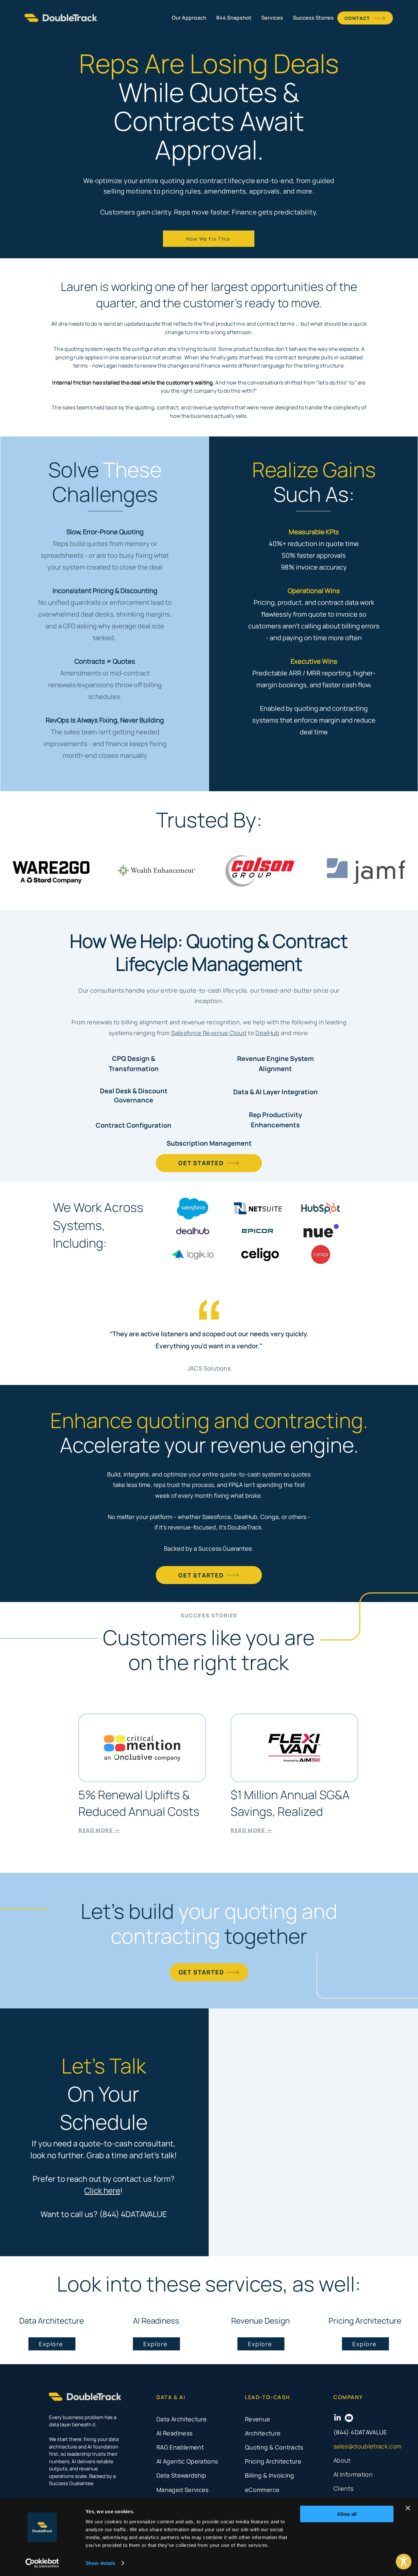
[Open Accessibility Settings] (404, 2562)
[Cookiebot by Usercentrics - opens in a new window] (42, 2563)
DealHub (267, 1033)
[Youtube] (349, 2418)
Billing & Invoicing (270, 2475)
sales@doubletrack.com (368, 2446)
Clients (344, 2488)
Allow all (347, 2514)
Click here (102, 2190)
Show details (100, 2563)
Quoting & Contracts (274, 2447)
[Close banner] (408, 2508)
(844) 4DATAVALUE (360, 2432)
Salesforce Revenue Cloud (209, 1033)
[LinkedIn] (338, 2418)
